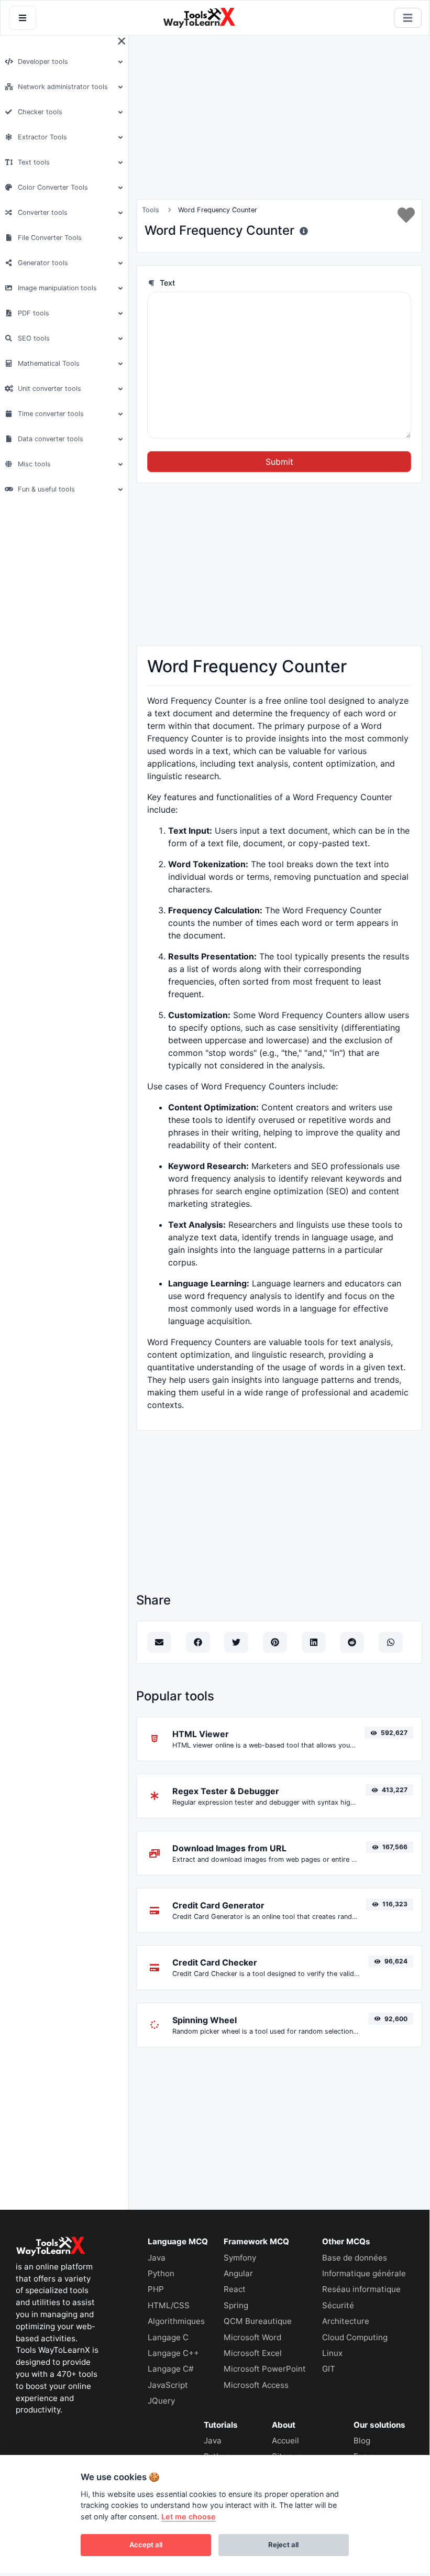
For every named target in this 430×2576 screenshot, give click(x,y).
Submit (279, 462)
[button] (63, 62)
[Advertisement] (215, 117)
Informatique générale (364, 2273)
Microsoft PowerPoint (265, 2369)
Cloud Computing (355, 2337)
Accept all (146, 2545)
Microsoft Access (256, 2385)
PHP (156, 2289)
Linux (332, 2353)
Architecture (346, 2321)
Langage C (168, 2337)
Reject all (283, 2545)
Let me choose (189, 2517)
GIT (329, 2369)
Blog (362, 2441)
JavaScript (168, 2385)
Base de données (355, 2258)
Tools (151, 210)
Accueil (285, 2441)
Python (161, 2273)
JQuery (161, 2401)
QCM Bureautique (258, 2321)
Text (166, 283)
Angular (238, 2273)
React (235, 2289)
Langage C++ (173, 2353)
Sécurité (338, 2305)
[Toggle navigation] (408, 18)
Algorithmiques (176, 2321)
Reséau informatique (361, 2289)
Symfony (240, 2258)
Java (157, 2258)
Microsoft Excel (253, 2353)
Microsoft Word (252, 2337)
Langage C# (171, 2369)
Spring (236, 2305)
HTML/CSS (169, 2305)
